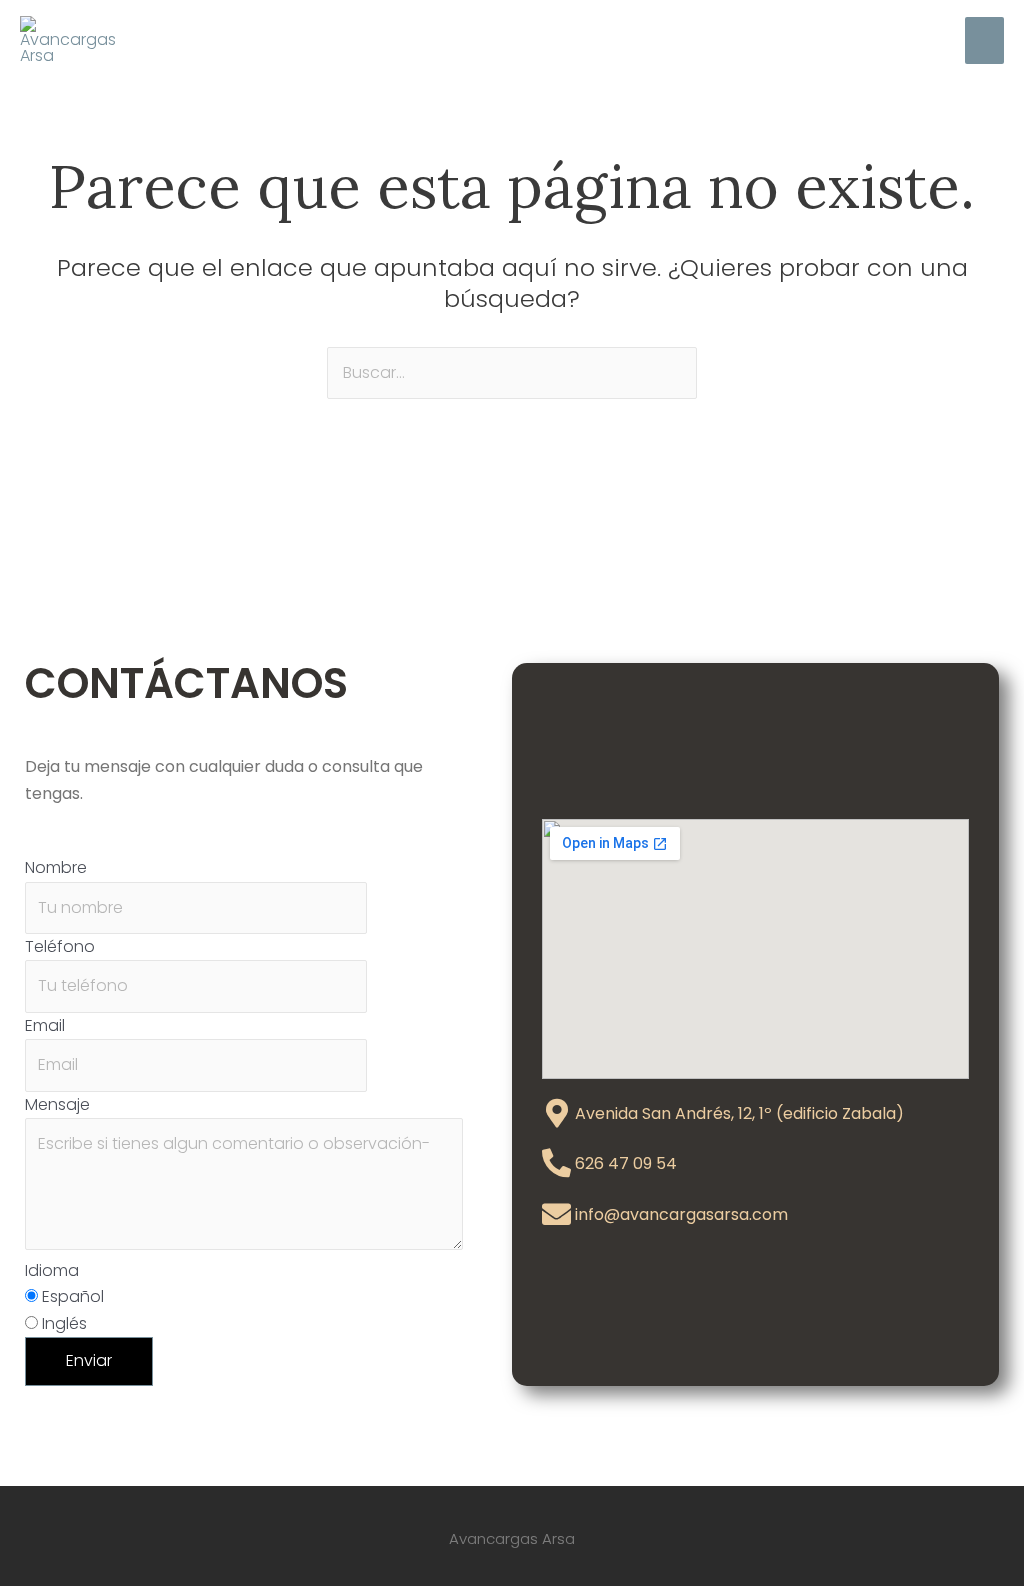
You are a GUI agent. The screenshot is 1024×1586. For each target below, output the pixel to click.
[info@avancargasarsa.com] (556, 1214)
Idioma (52, 1270)
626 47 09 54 (626, 1163)
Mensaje (57, 1104)
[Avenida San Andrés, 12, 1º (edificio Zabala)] (556, 1113)
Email (45, 1025)
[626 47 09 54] (556, 1163)
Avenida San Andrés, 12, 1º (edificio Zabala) (739, 1113)
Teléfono (60, 946)
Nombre (56, 867)
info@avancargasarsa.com (681, 1214)
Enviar (89, 1360)
